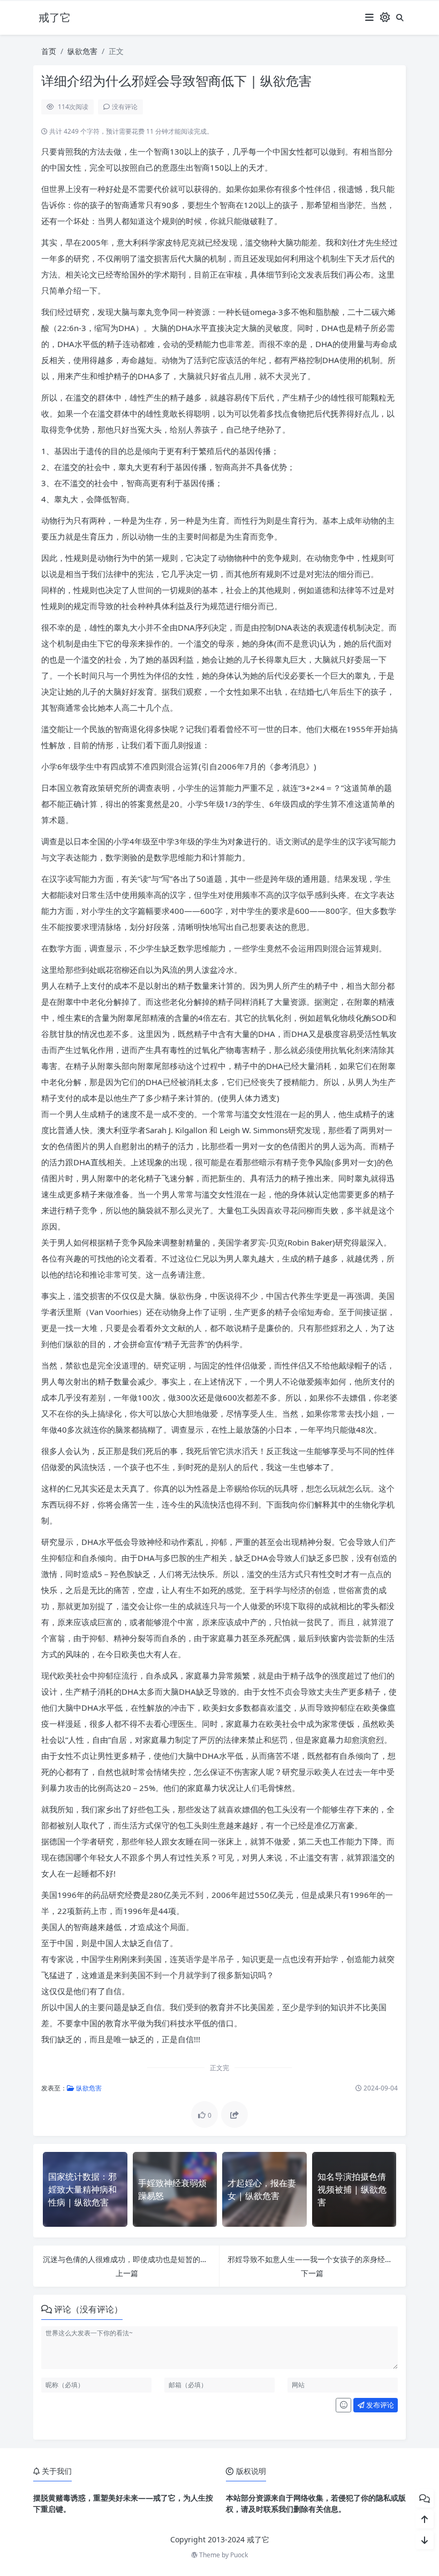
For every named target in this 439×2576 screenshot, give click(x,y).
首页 (49, 51)
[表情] (343, 2405)
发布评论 (379, 2405)
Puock (239, 2555)
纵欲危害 (82, 51)
